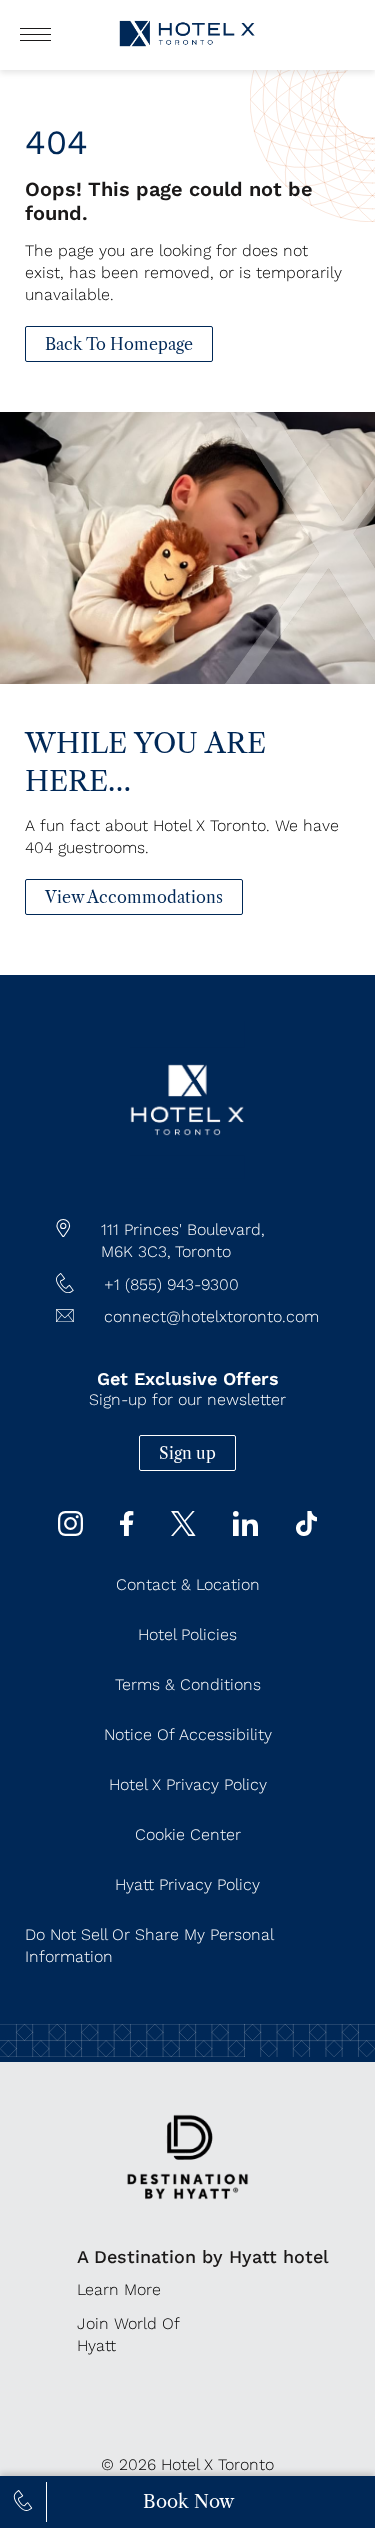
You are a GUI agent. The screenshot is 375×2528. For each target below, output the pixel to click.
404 (56, 142)
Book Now (188, 2502)
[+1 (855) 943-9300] (23, 2502)
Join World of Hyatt (128, 2334)
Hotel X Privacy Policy (188, 1784)
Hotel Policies (187, 1634)
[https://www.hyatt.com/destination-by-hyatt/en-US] (187, 2212)
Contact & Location (188, 1584)
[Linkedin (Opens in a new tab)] (245, 1530)
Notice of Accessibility (188, 1734)
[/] (187, 1173)
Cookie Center (188, 1834)
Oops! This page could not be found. (169, 201)
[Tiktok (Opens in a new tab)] (307, 1530)
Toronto (203, 1251)
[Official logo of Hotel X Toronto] (188, 48)
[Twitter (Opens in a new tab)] (183, 1530)
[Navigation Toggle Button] (35, 34)
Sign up (187, 1453)
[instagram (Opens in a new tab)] (70, 1530)
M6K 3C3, (136, 1251)
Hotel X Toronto (217, 2464)
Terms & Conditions (188, 1684)
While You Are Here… (145, 762)
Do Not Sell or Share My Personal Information (149, 1945)
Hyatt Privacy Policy (187, 1884)
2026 (137, 2464)
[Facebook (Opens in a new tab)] (126, 1530)
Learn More (119, 2289)
